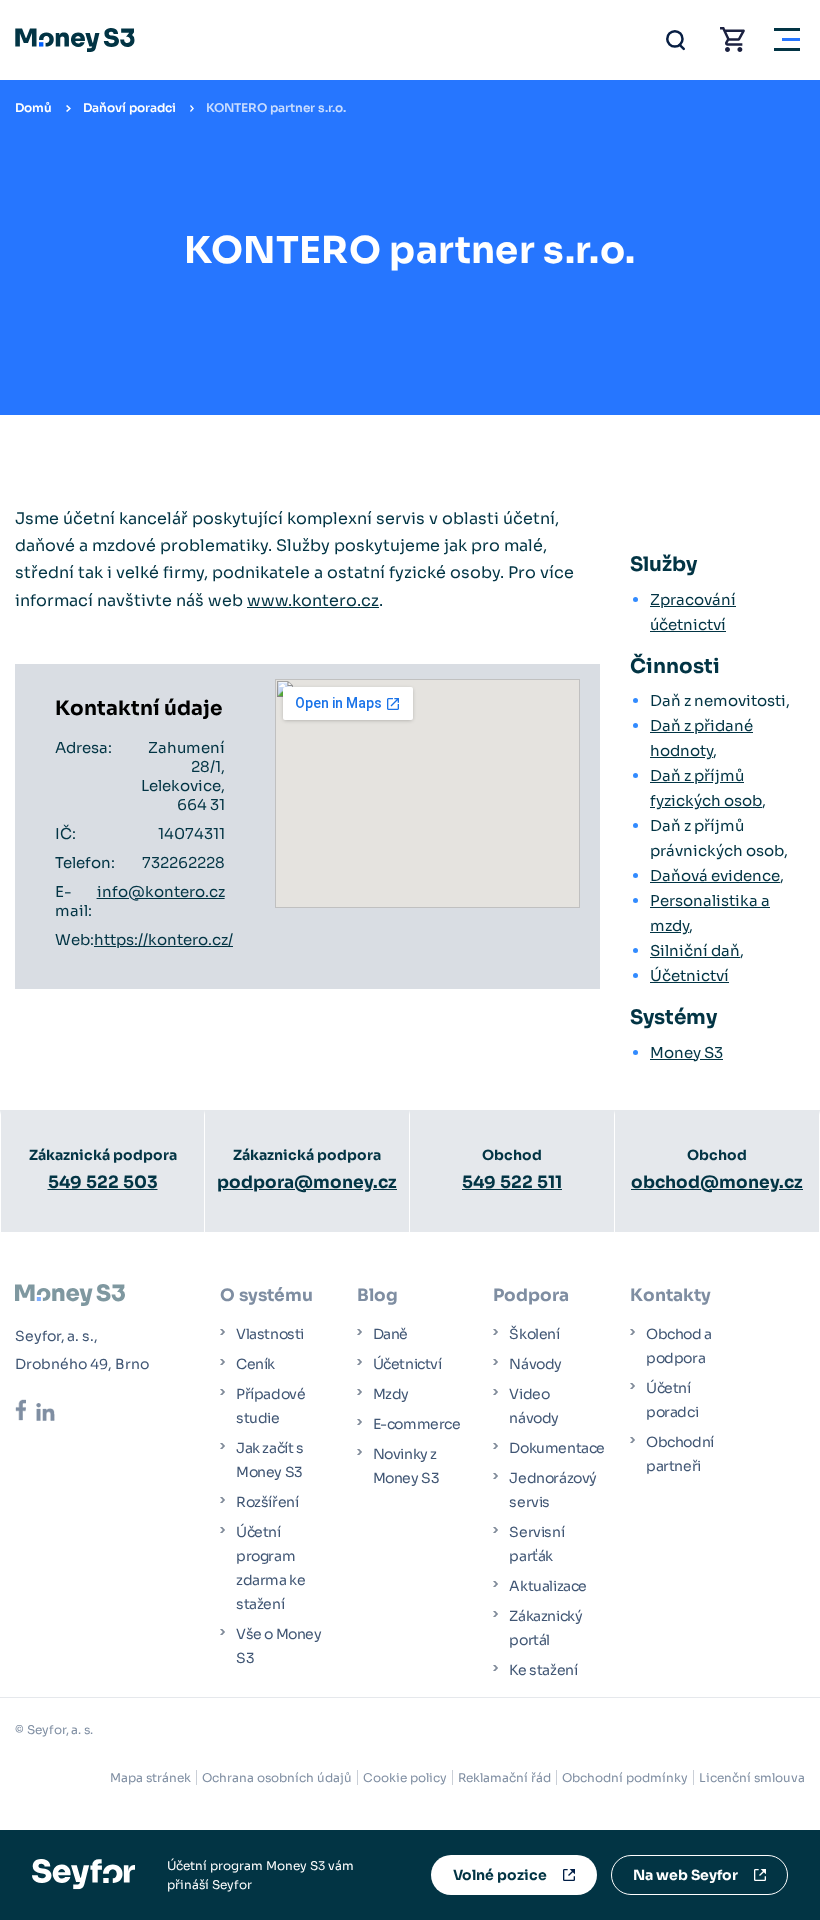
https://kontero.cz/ (163, 939)
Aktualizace (548, 1586)
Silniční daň (695, 950)
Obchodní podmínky (625, 1777)
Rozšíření (267, 1502)
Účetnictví (689, 975)
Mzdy (391, 1394)
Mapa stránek (150, 1777)
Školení (534, 1334)
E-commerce (417, 1424)
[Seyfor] (83, 1873)
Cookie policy (405, 1777)
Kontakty (670, 1295)
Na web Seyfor (685, 1875)
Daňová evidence (715, 875)
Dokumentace (557, 1448)
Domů (33, 107)
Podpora (531, 1295)
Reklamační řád (504, 1777)
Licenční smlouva (752, 1777)
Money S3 (686, 1052)
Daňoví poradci (129, 107)
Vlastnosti (270, 1334)
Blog (377, 1295)
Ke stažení (543, 1670)
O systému (266, 1295)
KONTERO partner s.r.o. (276, 107)
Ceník (255, 1364)
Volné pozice (500, 1875)
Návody (535, 1364)
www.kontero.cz (313, 600)
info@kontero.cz (161, 891)
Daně (390, 1334)
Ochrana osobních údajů (277, 1777)
